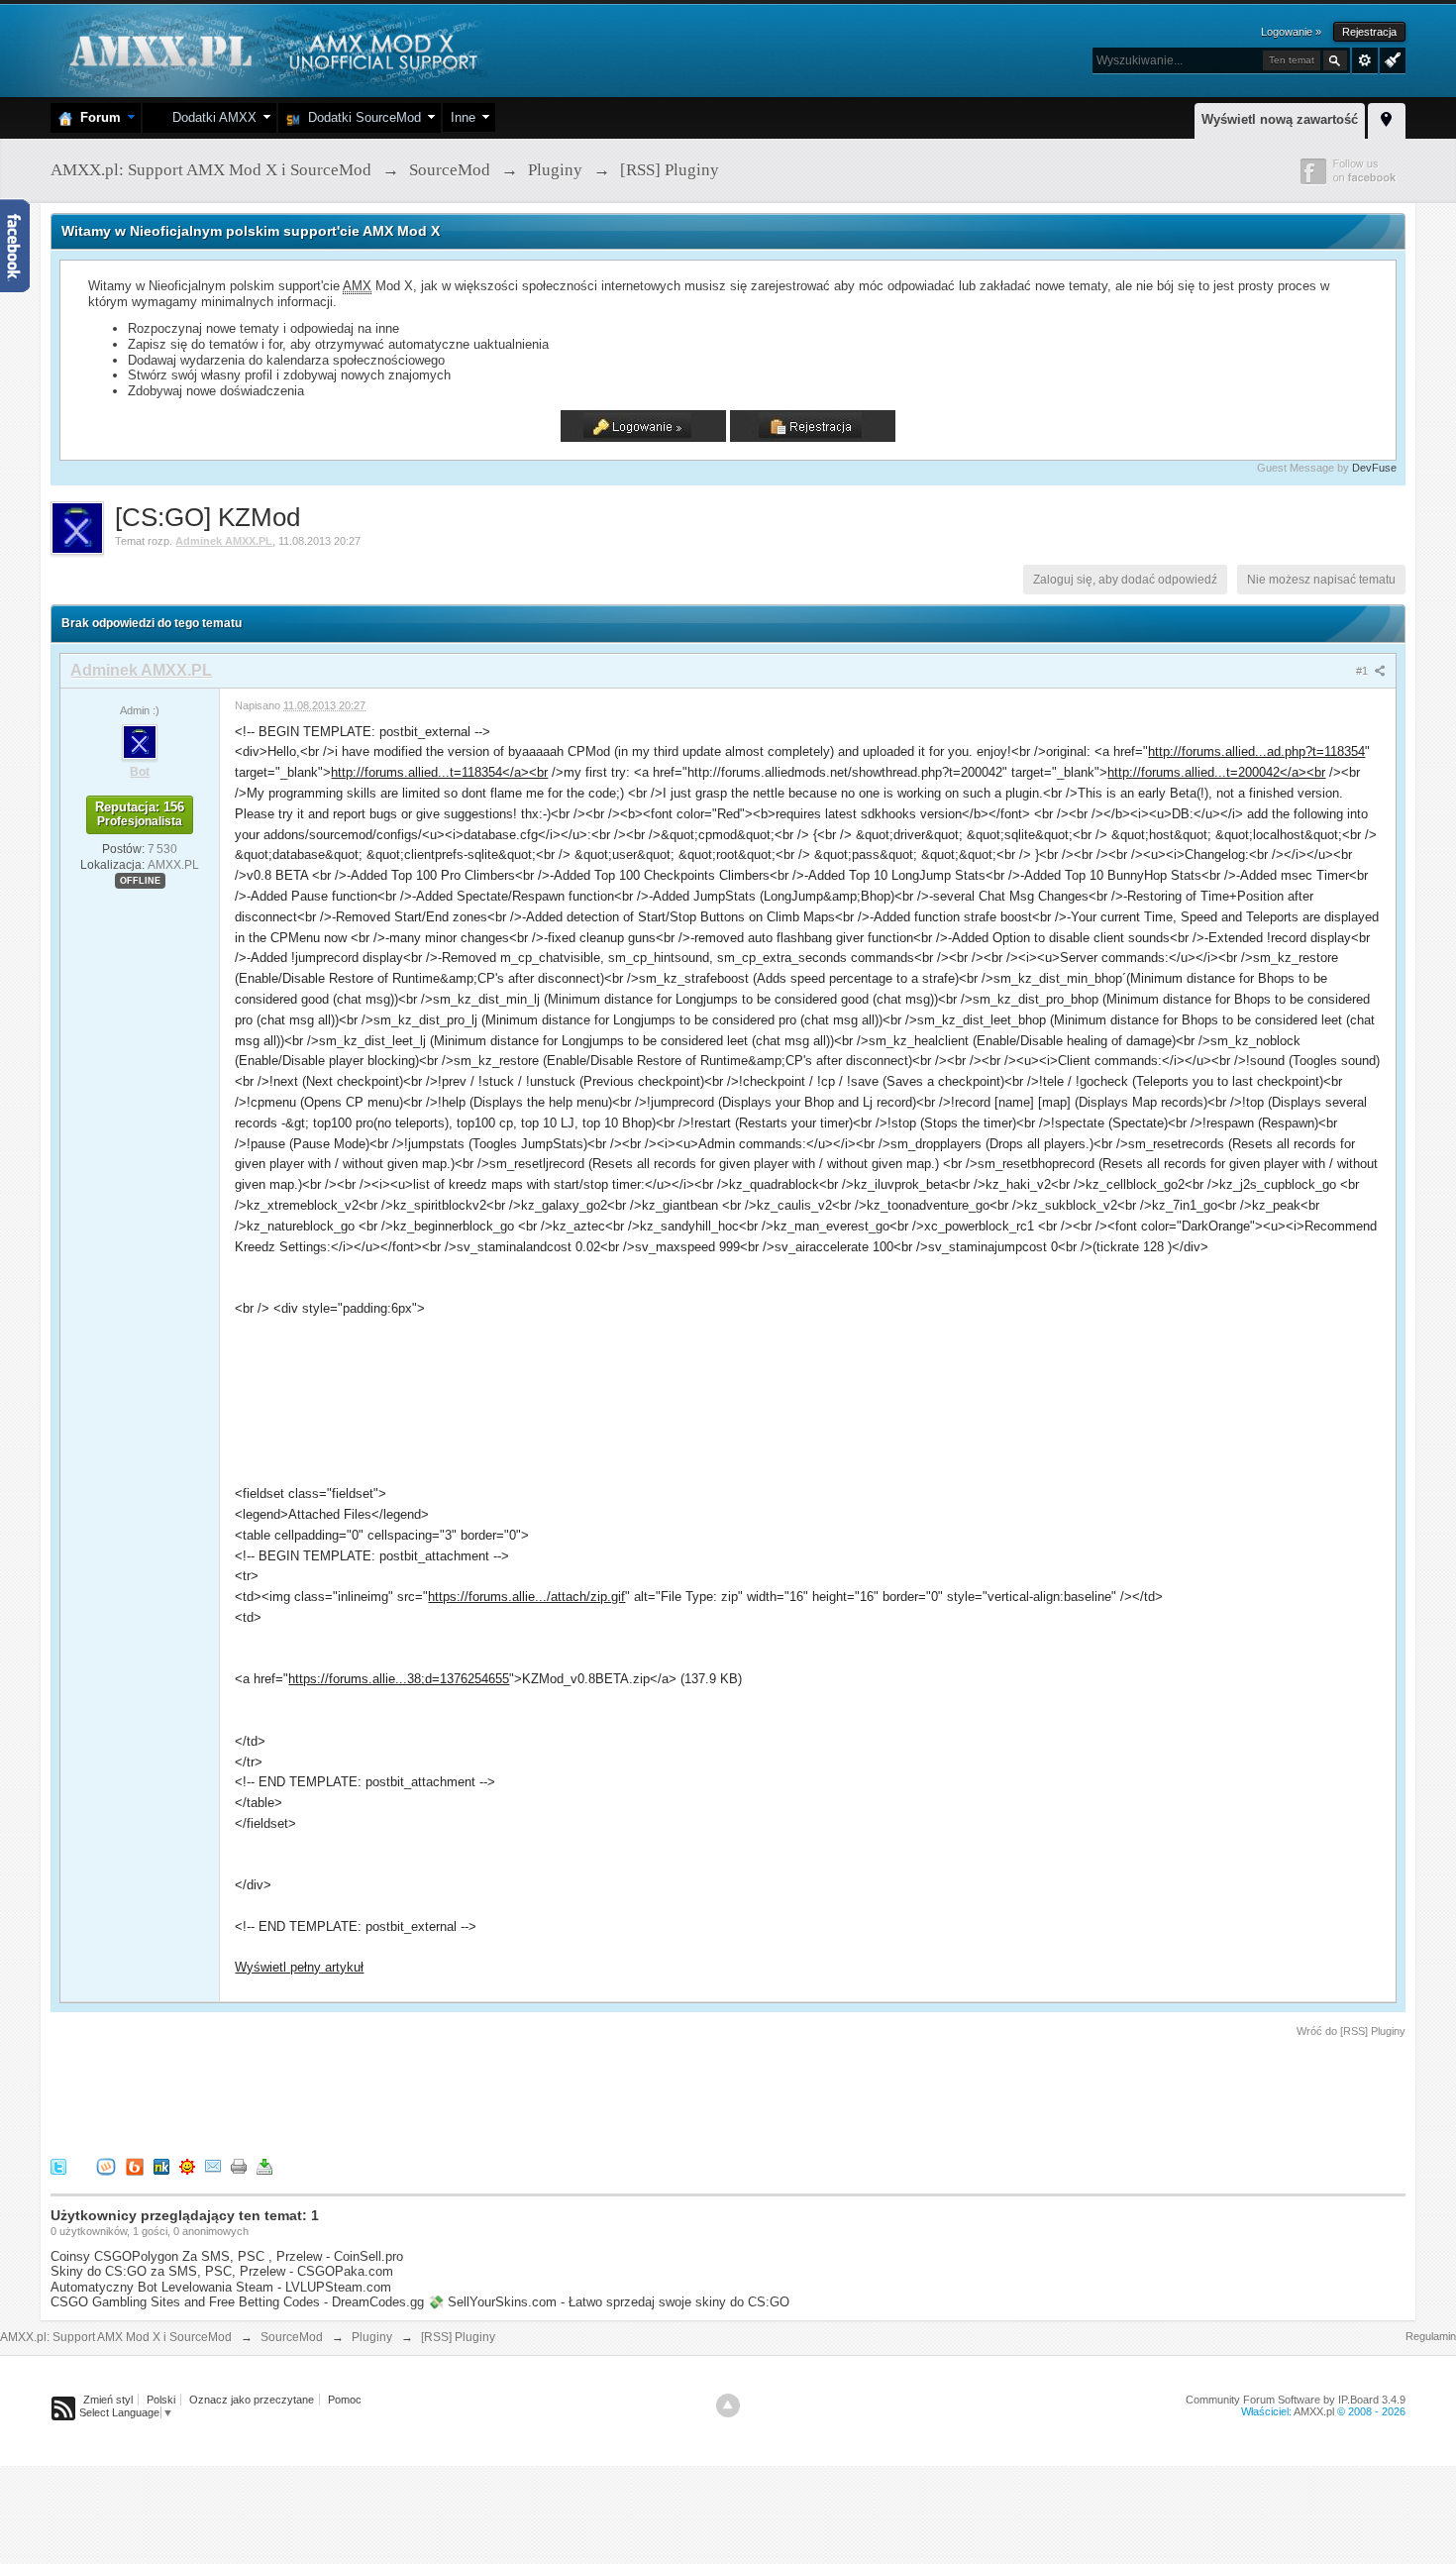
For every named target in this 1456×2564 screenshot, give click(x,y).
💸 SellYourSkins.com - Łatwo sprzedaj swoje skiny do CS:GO (609, 2302)
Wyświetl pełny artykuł (299, 1967)
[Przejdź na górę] (728, 2405)
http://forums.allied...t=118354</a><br (439, 772)
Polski (161, 2400)
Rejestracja (1369, 32)
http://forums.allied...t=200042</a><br (1216, 772)
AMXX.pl (1314, 2411)
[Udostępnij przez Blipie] (135, 2166)
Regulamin (1431, 2336)
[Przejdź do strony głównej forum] (271, 49)
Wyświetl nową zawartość (1280, 119)
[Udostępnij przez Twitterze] (58, 2166)
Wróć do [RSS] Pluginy (1351, 2031)
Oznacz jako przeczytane (252, 2400)
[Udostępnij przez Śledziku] (161, 2166)
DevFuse (1374, 468)
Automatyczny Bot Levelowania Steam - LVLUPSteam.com (221, 2287)
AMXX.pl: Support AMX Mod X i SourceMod (116, 2337)
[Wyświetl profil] (140, 741)
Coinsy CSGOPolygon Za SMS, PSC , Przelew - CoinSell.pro (227, 2256)
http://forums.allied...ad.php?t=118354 (1256, 751)
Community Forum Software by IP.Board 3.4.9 (1296, 2400)
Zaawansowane (1365, 60)
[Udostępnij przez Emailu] (213, 2166)
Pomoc (345, 2400)
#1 (1363, 671)
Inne (463, 117)
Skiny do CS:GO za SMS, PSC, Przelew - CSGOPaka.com (222, 2271)
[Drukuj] (239, 2166)
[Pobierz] (264, 2166)
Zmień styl (108, 2400)
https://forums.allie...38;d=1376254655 (399, 1679)
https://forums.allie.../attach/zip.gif (526, 1597)
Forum (97, 117)
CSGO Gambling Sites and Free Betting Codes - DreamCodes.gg (237, 2302)
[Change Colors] (1390, 58)
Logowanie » (1291, 32)
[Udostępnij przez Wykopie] (106, 2166)
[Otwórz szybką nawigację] (1387, 118)
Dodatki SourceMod (361, 117)
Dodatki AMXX (210, 117)
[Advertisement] (411, 2094)
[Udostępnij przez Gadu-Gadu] (187, 2166)
